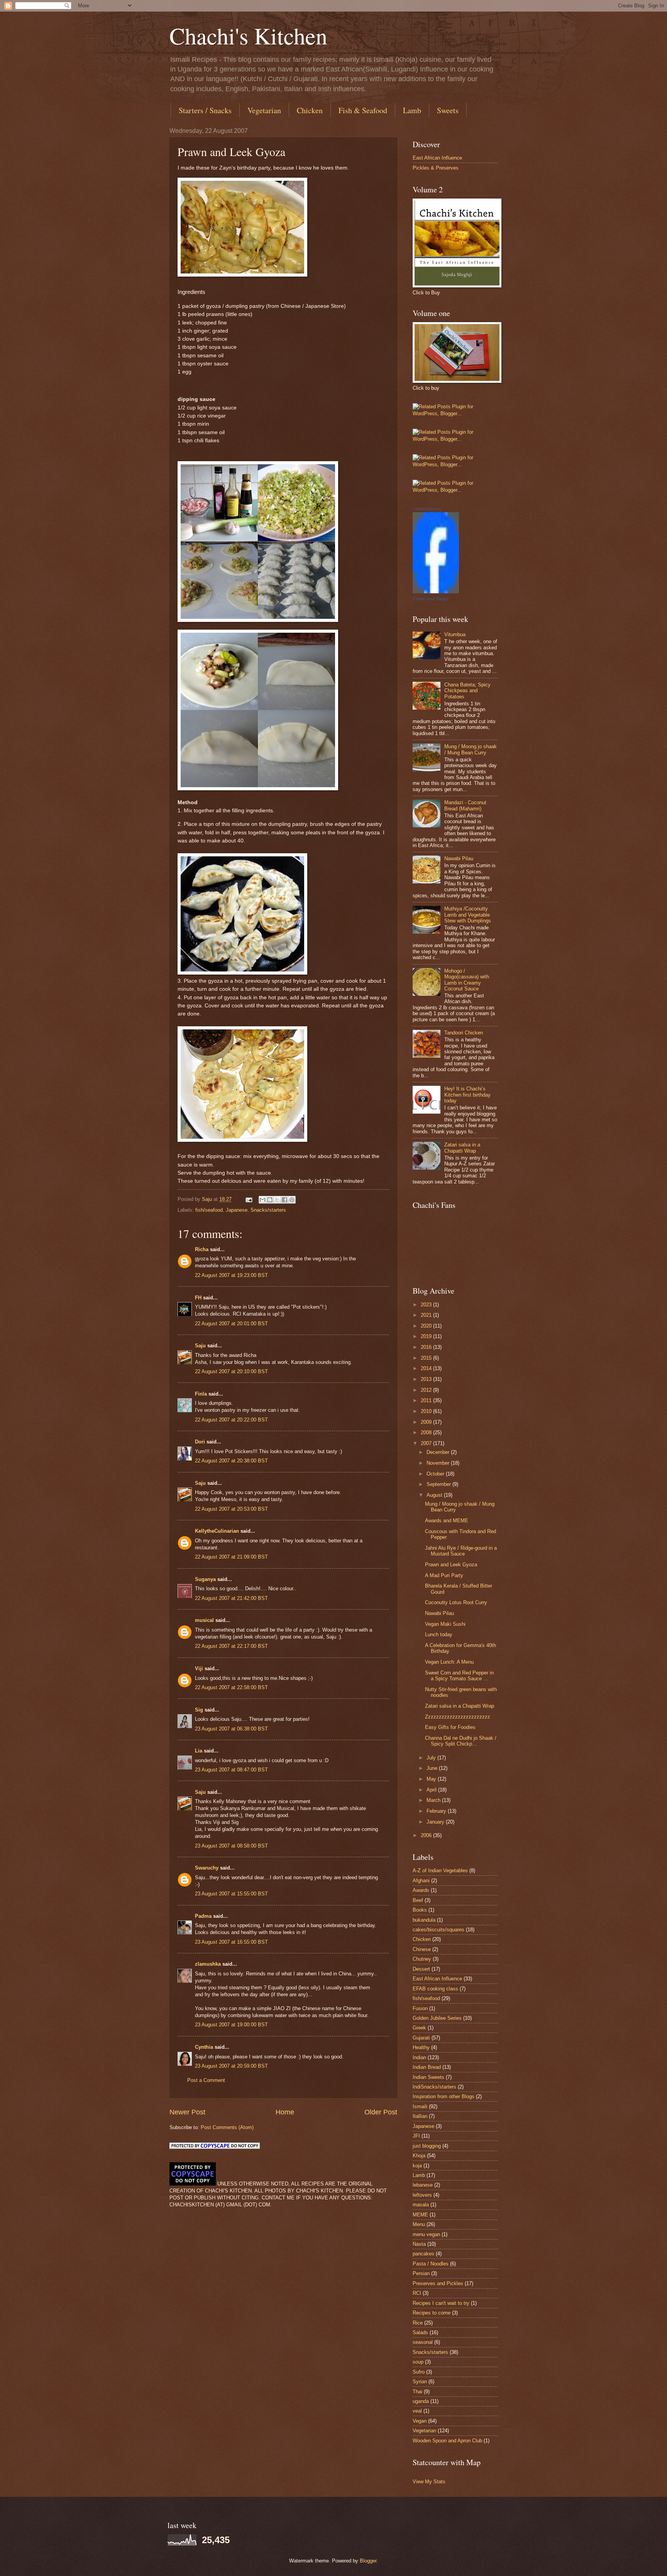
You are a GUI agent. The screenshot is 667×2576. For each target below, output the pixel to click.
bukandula (424, 1920)
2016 (427, 1347)
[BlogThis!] (270, 1200)
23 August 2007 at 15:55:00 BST (231, 1894)
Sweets (448, 110)
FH (198, 1298)
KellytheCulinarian (217, 1531)
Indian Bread (427, 2067)
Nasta (419, 2244)
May (432, 1779)
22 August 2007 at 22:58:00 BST (231, 1687)
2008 (427, 1432)
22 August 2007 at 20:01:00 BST (231, 1324)
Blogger (368, 2561)
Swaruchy (207, 1868)
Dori (200, 1442)
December (439, 1452)
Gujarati (421, 2038)
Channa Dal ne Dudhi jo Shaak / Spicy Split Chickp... (461, 1741)
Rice (418, 2323)
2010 (427, 1411)
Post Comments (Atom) (227, 2127)
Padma (203, 1916)
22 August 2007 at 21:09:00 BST (231, 1557)
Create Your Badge (430, 599)
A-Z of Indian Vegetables (440, 1870)
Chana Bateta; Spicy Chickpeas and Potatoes (467, 691)
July (432, 1758)
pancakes (423, 2254)
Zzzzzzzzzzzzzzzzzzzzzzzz (458, 1717)
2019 (427, 1336)
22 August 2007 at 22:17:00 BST (231, 1646)
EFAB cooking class (435, 1989)
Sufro (419, 2372)
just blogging (427, 2146)
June (433, 1768)
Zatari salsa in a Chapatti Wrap (462, 1148)
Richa (202, 1249)
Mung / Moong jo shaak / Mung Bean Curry (471, 749)
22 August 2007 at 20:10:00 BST (231, 1371)
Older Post (381, 2112)
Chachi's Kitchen (248, 36)
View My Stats (429, 2482)
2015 (427, 1358)
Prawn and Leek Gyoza (451, 1565)
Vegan (420, 2421)
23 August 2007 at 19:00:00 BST (231, 2025)
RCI (417, 2293)
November (439, 1463)
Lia (199, 1751)
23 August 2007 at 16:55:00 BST (231, 1942)
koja (417, 2166)
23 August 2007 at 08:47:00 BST (231, 1770)
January (436, 1822)
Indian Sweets (428, 2077)
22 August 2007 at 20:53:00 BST (231, 1509)
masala (421, 2205)
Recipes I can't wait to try (441, 2303)
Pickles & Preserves (436, 168)
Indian (419, 2057)
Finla (201, 1394)
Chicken (310, 110)
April (432, 1790)
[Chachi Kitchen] (436, 592)
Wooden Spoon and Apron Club (447, 2441)
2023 (427, 1305)
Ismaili (420, 2106)
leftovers (422, 2195)
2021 (427, 1315)
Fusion (420, 2008)
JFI (416, 2136)
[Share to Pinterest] (292, 1200)
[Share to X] (277, 1200)
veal (417, 2411)
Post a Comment (206, 2080)
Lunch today (439, 1634)
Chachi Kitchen (427, 509)
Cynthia (204, 2047)
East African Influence (437, 158)
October (436, 1474)
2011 (427, 1400)
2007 (427, 1443)
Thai (417, 2392)
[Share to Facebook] (284, 1200)
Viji (199, 1668)
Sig (199, 1710)
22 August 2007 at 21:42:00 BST (231, 1598)
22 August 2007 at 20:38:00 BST (231, 1461)
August (435, 1495)
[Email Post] (249, 1199)
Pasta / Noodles (431, 2264)
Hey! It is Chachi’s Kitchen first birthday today (467, 1095)
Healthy (421, 2047)
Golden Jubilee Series (437, 2018)
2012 (427, 1390)
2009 (427, 1422)
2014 (427, 1368)
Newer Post (187, 2112)
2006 (427, 1835)
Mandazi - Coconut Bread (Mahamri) (465, 805)
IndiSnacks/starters (434, 2087)
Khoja (419, 2156)
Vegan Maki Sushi (445, 1624)
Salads (420, 2332)
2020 (427, 1326)
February (437, 1811)
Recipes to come (432, 2313)
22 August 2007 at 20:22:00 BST (231, 1420)
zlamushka (208, 1964)
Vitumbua (455, 634)
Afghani (421, 1881)
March (434, 1800)
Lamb (412, 110)
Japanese (237, 1210)
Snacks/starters (268, 1210)
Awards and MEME (447, 1521)
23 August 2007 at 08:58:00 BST (231, 1846)
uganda (421, 2401)
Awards (421, 1890)
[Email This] (262, 1200)
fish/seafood (209, 1210)
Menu (419, 2224)
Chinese (422, 1949)
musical (204, 1620)
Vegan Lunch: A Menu (449, 1662)
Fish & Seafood (363, 110)
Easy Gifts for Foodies (450, 1727)
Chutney (422, 1959)
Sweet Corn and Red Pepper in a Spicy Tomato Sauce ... (459, 1676)
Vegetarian (264, 110)
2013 (427, 1379)
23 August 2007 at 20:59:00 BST (231, 2066)
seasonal (423, 2342)
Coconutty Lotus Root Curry (456, 1602)
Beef (418, 1900)
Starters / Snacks (205, 110)
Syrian (420, 2382)
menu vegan (426, 2234)
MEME (420, 2215)
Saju (200, 1346)
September (439, 1484)
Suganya (205, 1579)
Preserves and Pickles (438, 2283)
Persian (421, 2273)
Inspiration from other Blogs (444, 2096)
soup (418, 2362)
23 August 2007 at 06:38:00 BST (231, 1729)
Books (420, 1910)
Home (285, 2112)
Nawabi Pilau (459, 858)
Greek (419, 2028)
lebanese (423, 2185)
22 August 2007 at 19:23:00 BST (231, 1275)
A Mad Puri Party (444, 1575)
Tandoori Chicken (464, 1033)
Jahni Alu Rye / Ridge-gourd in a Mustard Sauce (461, 1551)
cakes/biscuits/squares (438, 1930)
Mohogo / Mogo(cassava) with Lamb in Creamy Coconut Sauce (467, 980)
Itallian (420, 2116)
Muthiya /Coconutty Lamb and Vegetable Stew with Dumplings (468, 915)
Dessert (421, 1969)
